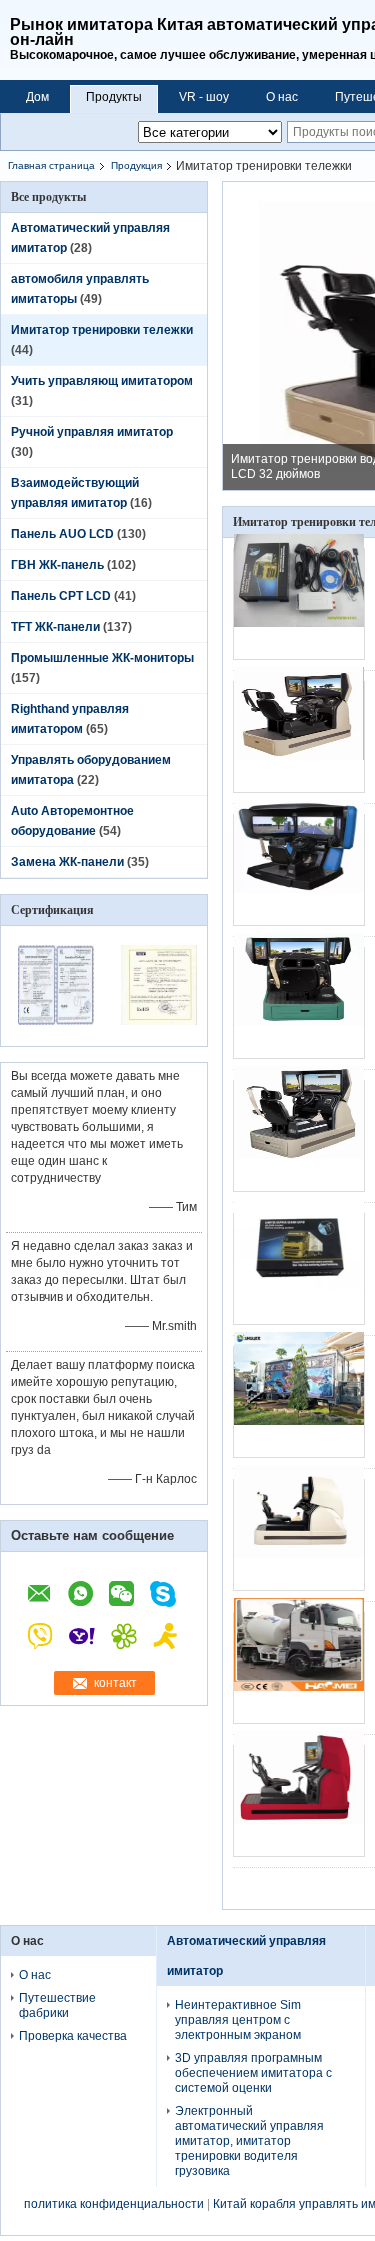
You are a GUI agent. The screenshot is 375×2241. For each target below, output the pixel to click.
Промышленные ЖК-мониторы (102, 658)
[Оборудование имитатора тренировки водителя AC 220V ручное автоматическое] (299, 1136)
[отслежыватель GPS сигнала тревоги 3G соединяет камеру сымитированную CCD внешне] (299, 604)
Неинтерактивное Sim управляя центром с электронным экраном (238, 2020)
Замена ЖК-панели (67, 862)
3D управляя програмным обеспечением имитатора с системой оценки (253, 2073)
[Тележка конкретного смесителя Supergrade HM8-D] (299, 1668)
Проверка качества (73, 2036)
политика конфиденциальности (114, 2204)
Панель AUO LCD (62, 534)
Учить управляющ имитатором (102, 381)
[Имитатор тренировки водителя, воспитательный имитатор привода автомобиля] (299, 1801)
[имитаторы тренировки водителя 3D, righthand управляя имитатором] (299, 1003)
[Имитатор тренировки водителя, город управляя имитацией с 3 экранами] (299, 870)
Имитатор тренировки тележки (102, 330)
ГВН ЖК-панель (57, 565)
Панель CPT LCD (61, 596)
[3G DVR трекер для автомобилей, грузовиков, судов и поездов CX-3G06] (299, 1269)
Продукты (114, 97)
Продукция (136, 165)
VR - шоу (204, 97)
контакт (115, 1683)
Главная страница (51, 165)
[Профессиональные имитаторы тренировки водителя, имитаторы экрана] (299, 1535)
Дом (37, 97)
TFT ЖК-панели (55, 627)
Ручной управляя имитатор (92, 432)
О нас (282, 97)
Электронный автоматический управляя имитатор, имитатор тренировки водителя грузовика (249, 2141)
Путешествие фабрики (57, 2005)
